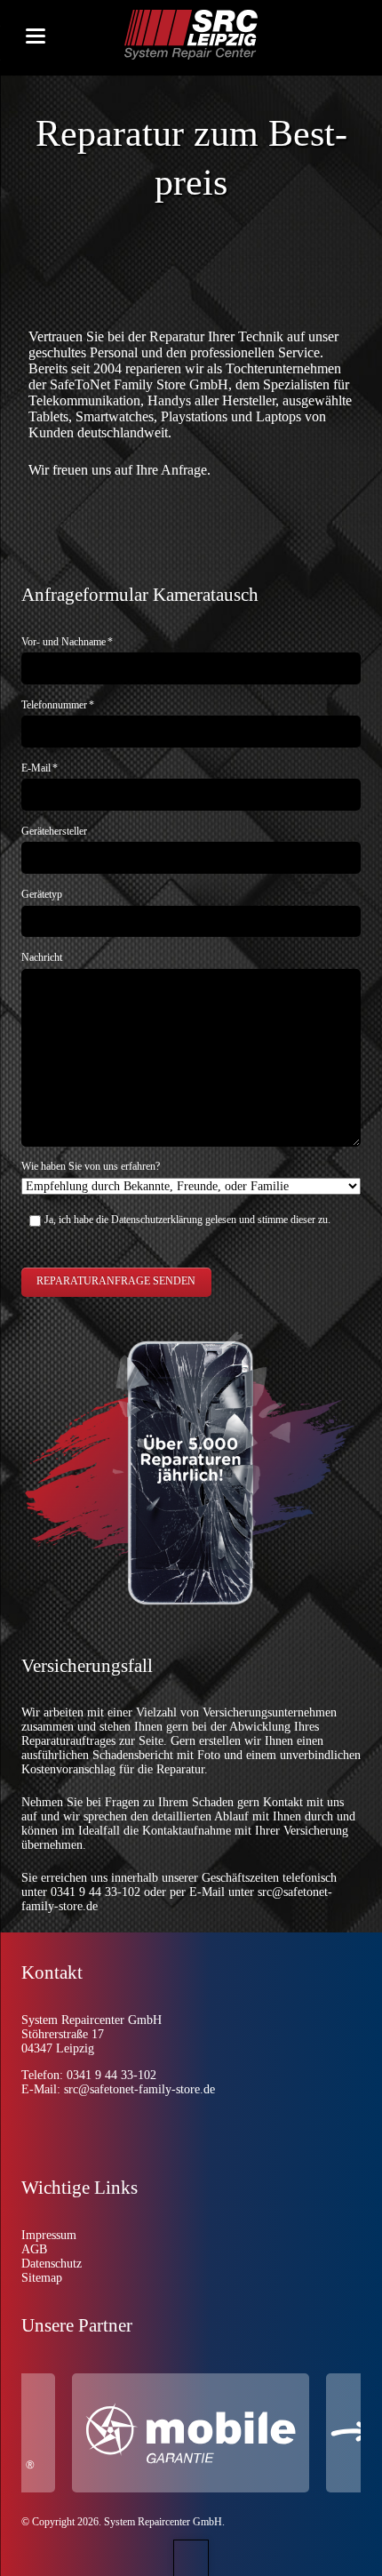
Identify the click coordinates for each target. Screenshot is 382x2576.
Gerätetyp (42, 894)
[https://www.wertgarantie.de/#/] (213, 2433)
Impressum (49, 2235)
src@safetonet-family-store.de (139, 2089)
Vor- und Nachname (67, 642)
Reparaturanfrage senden (116, 1281)
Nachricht (42, 957)
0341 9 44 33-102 (95, 1892)
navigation (36, 36)
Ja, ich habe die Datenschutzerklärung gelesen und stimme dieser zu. (187, 1220)
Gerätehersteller (54, 831)
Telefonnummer (58, 705)
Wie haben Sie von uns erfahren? (91, 1166)
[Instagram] (52, 2127)
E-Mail (40, 768)
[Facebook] (92, 2127)
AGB (34, 2249)
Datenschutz (52, 2264)
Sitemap (42, 2278)
